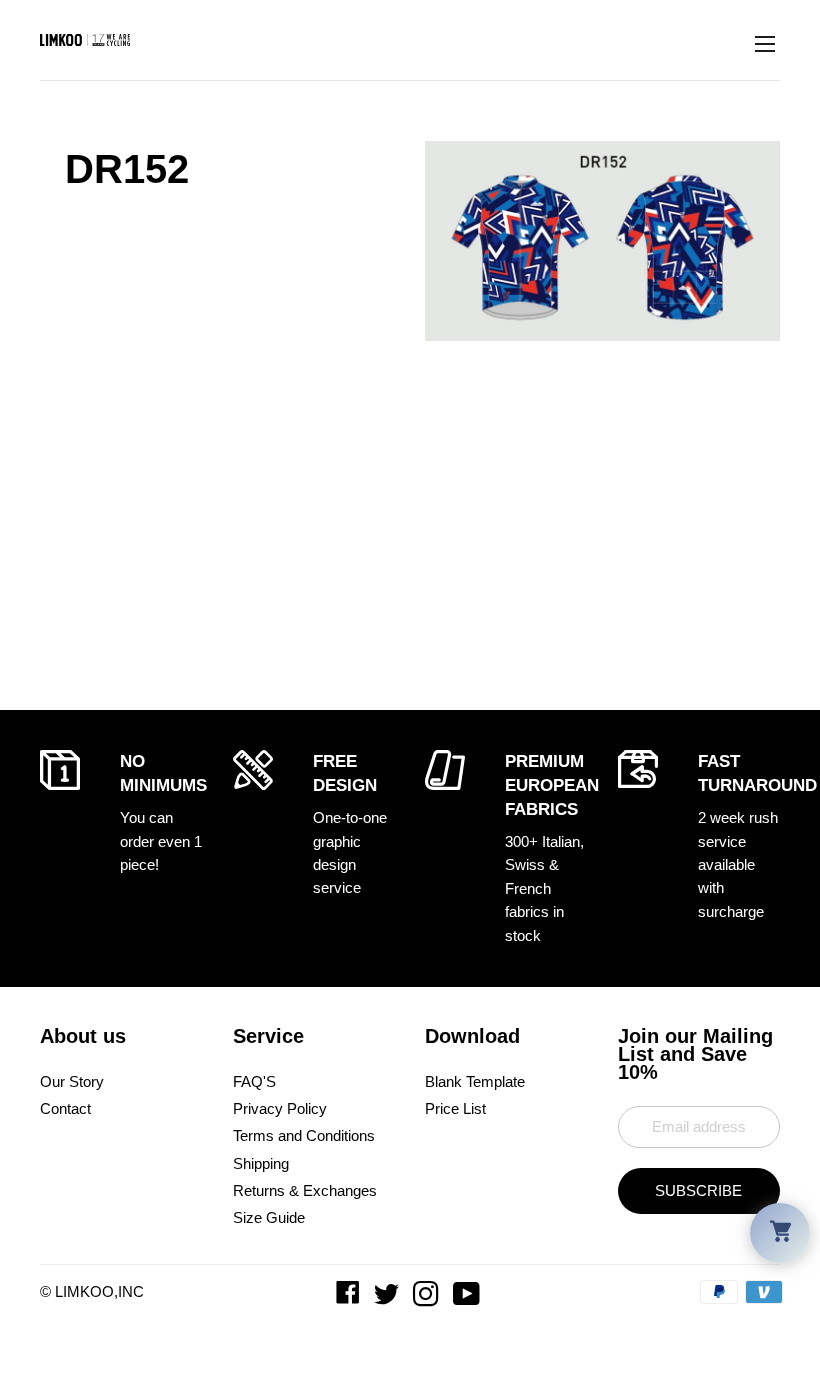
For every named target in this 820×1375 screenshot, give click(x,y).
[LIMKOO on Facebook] (350, 1298)
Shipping (261, 1163)
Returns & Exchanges (305, 1190)
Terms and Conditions (304, 1135)
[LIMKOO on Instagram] (428, 1298)
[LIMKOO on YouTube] (468, 1298)
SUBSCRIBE (698, 1190)
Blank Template (475, 1081)
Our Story (72, 1081)
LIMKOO (84, 1291)
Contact (65, 1108)
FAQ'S (254, 1081)
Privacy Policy (280, 1108)
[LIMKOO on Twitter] (388, 1298)
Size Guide (269, 1217)
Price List (455, 1108)
